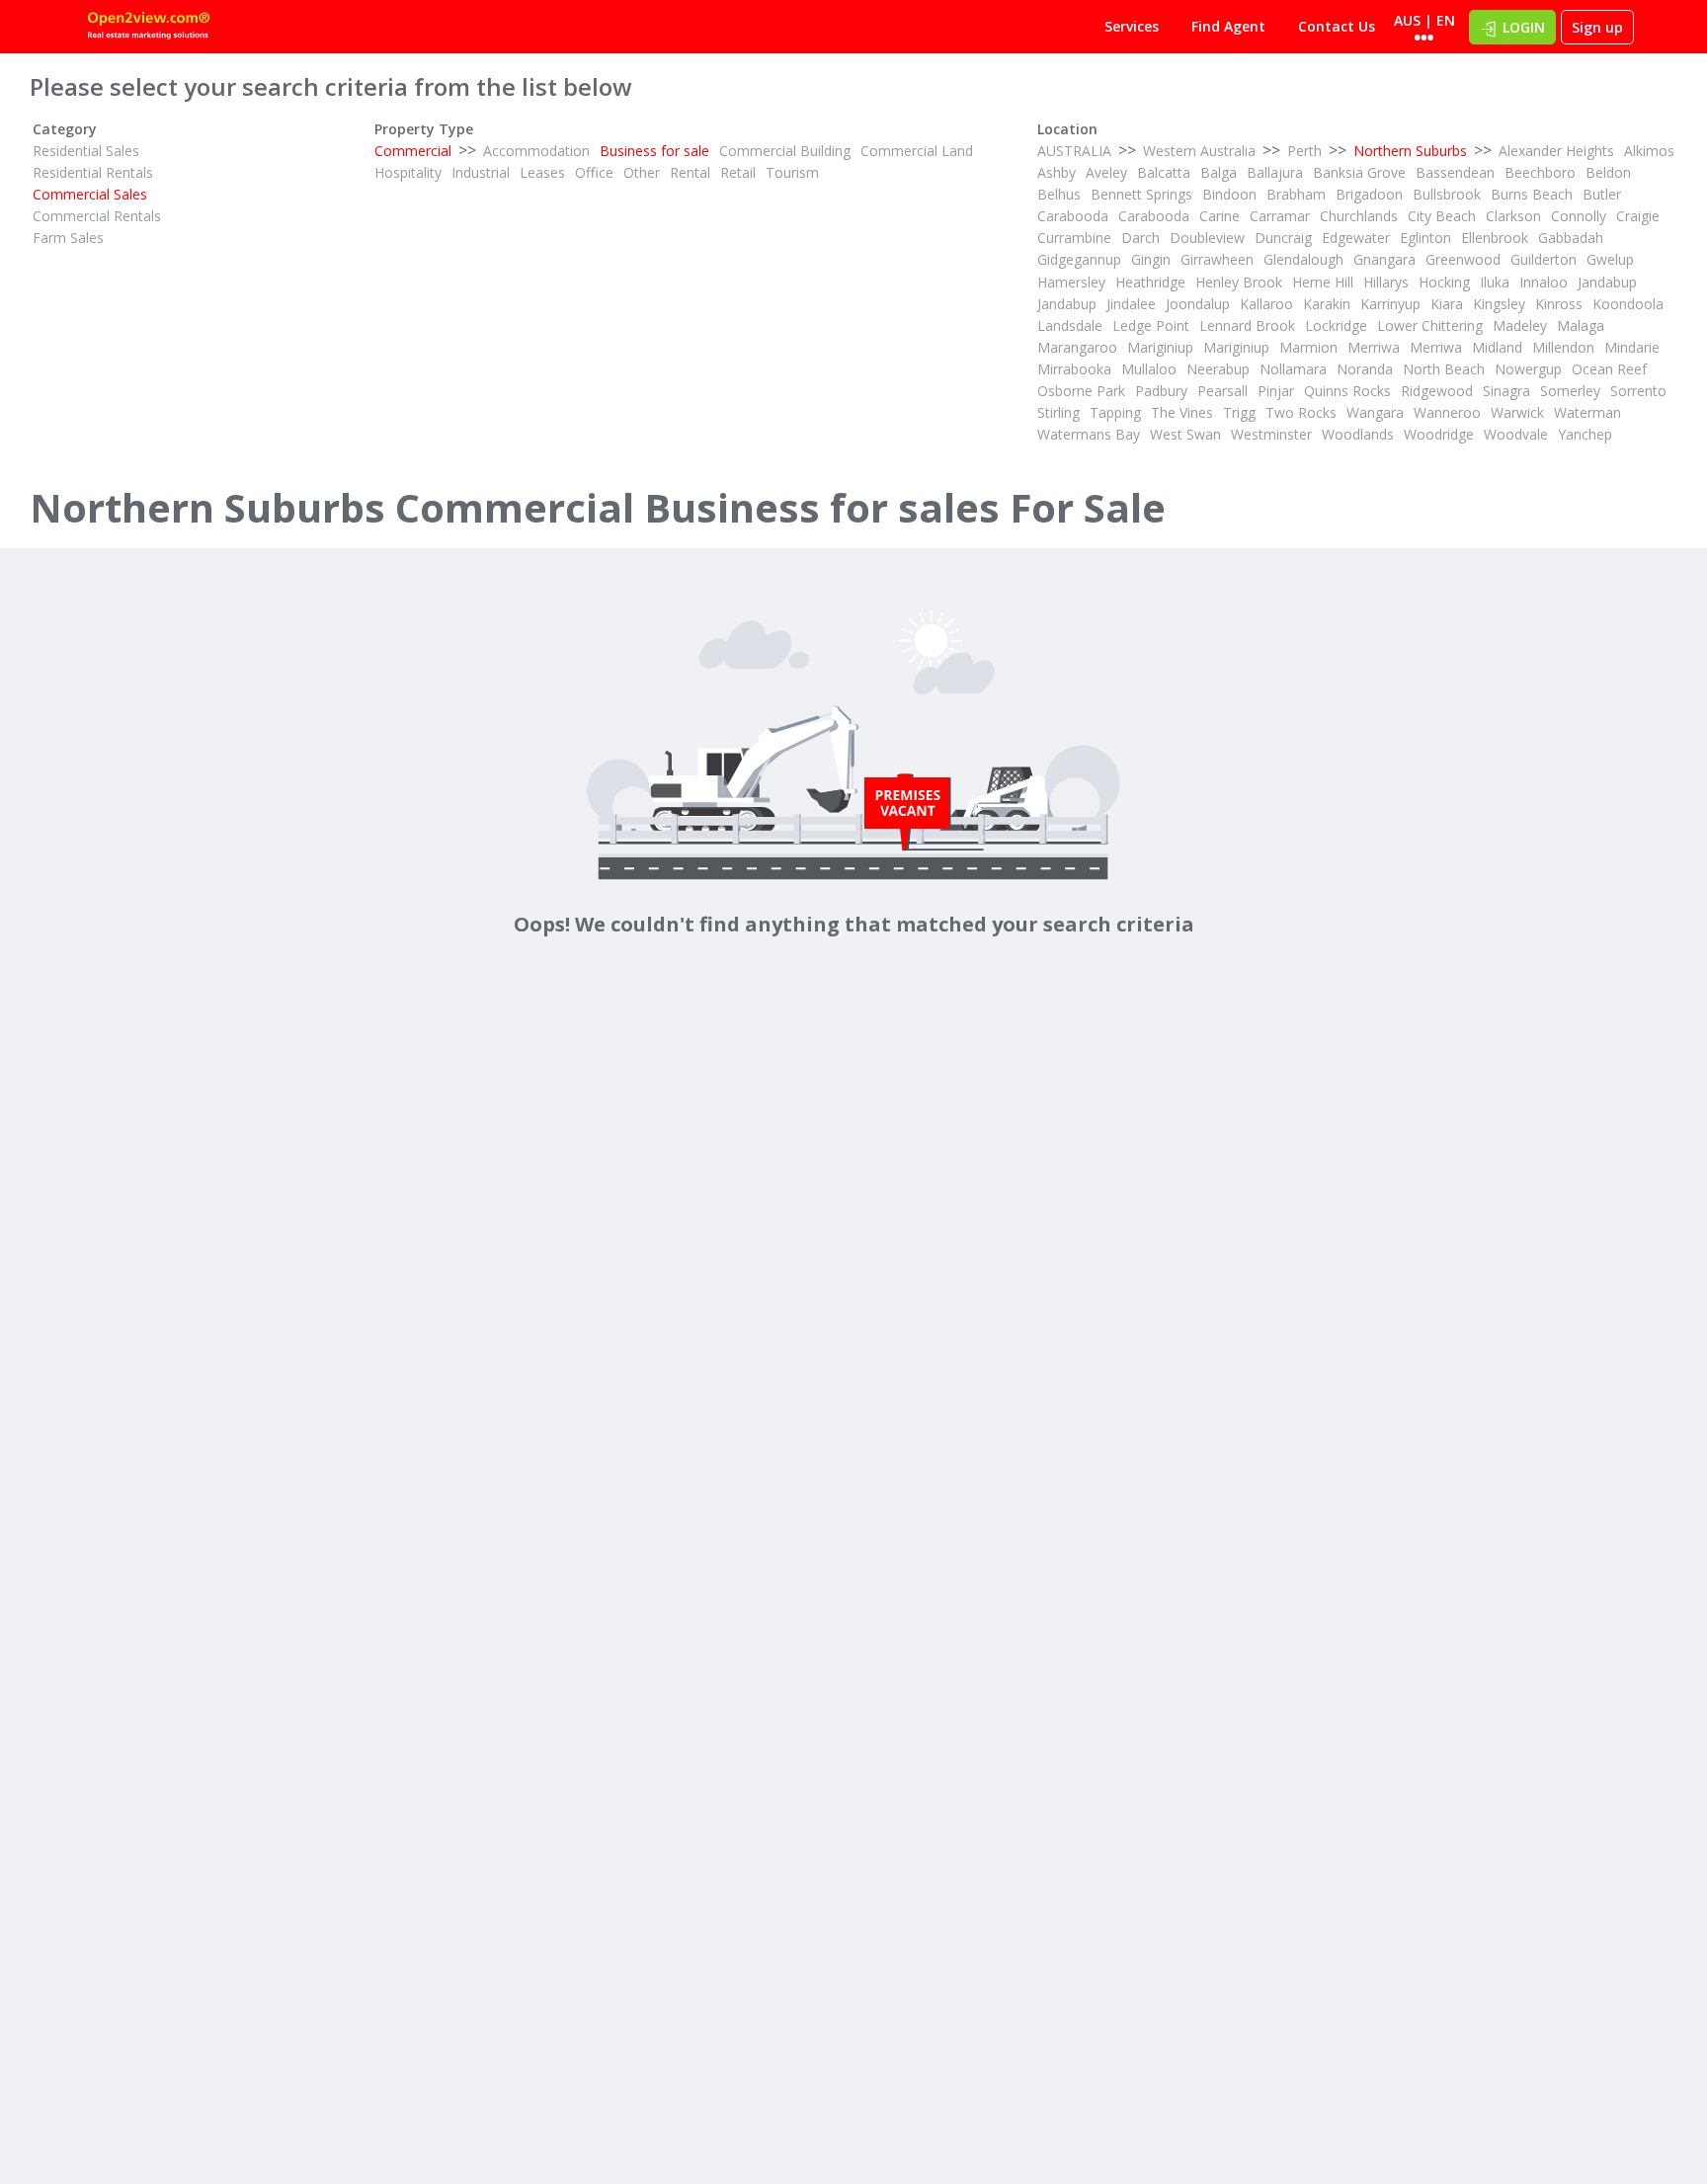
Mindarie (1632, 347)
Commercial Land (917, 151)
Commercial (413, 151)
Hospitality (408, 172)
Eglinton (1425, 238)
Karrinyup (1390, 304)
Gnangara (1384, 259)
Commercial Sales (90, 194)
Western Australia (1199, 151)
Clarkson (1513, 216)
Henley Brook (1239, 282)
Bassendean (1455, 172)
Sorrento (1638, 391)
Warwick (1517, 412)
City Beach (1442, 216)
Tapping (1115, 412)
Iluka (1495, 282)
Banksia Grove (1359, 172)
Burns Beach (1532, 194)
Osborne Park (1081, 391)
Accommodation (536, 151)
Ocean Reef (1609, 369)
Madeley (1520, 325)
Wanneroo (1447, 412)
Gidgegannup (1079, 259)
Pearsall (1222, 391)
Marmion (1308, 347)
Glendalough (1303, 259)
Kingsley (1499, 304)
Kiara (1447, 304)
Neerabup (1218, 369)
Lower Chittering (1430, 325)
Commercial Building (785, 151)
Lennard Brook (1247, 325)
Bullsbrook (1447, 194)
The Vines (1182, 412)
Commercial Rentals (97, 216)
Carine (1219, 216)
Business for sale (654, 151)
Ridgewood (1437, 391)
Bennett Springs (1141, 194)
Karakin (1327, 304)
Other (642, 172)
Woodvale (1516, 434)
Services (1132, 26)
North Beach (1444, 369)
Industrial (481, 172)
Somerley (1570, 391)
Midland (1497, 347)
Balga (1219, 172)
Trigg (1239, 412)
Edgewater (1356, 238)
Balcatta (1164, 172)
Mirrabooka (1074, 369)
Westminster (1271, 434)
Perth (1304, 151)
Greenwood (1463, 259)
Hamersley (1071, 282)
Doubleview (1207, 238)
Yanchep (1585, 434)
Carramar (1280, 216)
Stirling (1058, 412)
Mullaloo (1149, 369)
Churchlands (1359, 216)
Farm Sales (68, 238)
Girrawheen (1217, 259)
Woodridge (1439, 434)
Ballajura (1275, 172)
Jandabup (1607, 282)
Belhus (1059, 194)
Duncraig (1283, 238)
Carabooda (1073, 216)
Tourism (792, 172)
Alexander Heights (1556, 151)
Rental (690, 172)
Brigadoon (1369, 194)
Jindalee (1131, 304)
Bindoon (1229, 194)
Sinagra (1506, 391)
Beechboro (1540, 172)
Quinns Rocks (1347, 391)
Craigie (1638, 216)
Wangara (1375, 412)
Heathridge (1150, 282)
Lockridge (1336, 325)
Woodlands (1358, 434)
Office (594, 172)
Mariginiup (1160, 347)
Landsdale (1070, 325)
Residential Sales (86, 151)
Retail (738, 172)
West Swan (1185, 434)
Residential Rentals (93, 172)
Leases (542, 172)
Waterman (1587, 412)
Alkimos (1649, 151)
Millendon (1563, 347)
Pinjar (1276, 391)
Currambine (1074, 238)
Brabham (1296, 194)
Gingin (1151, 259)
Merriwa (1374, 347)
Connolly (1579, 216)
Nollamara (1293, 369)
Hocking (1444, 282)
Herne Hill (1323, 282)
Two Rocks (1301, 412)
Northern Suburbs (1410, 151)
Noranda (1365, 369)
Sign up (1597, 27)
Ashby (1057, 172)
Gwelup (1610, 259)
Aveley (1106, 172)
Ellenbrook (1495, 238)
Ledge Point (1151, 325)
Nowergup (1528, 369)
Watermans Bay (1089, 434)
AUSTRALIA (1074, 151)
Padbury (1161, 391)
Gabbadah (1571, 238)
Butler (1602, 194)
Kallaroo (1266, 304)
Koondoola (1628, 304)
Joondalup (1198, 304)
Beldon (1608, 172)
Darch (1140, 238)
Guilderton (1544, 259)
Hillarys (1386, 282)
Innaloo (1544, 282)
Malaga (1581, 325)
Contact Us (1337, 26)
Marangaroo (1077, 347)
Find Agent (1228, 26)
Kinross (1559, 304)
